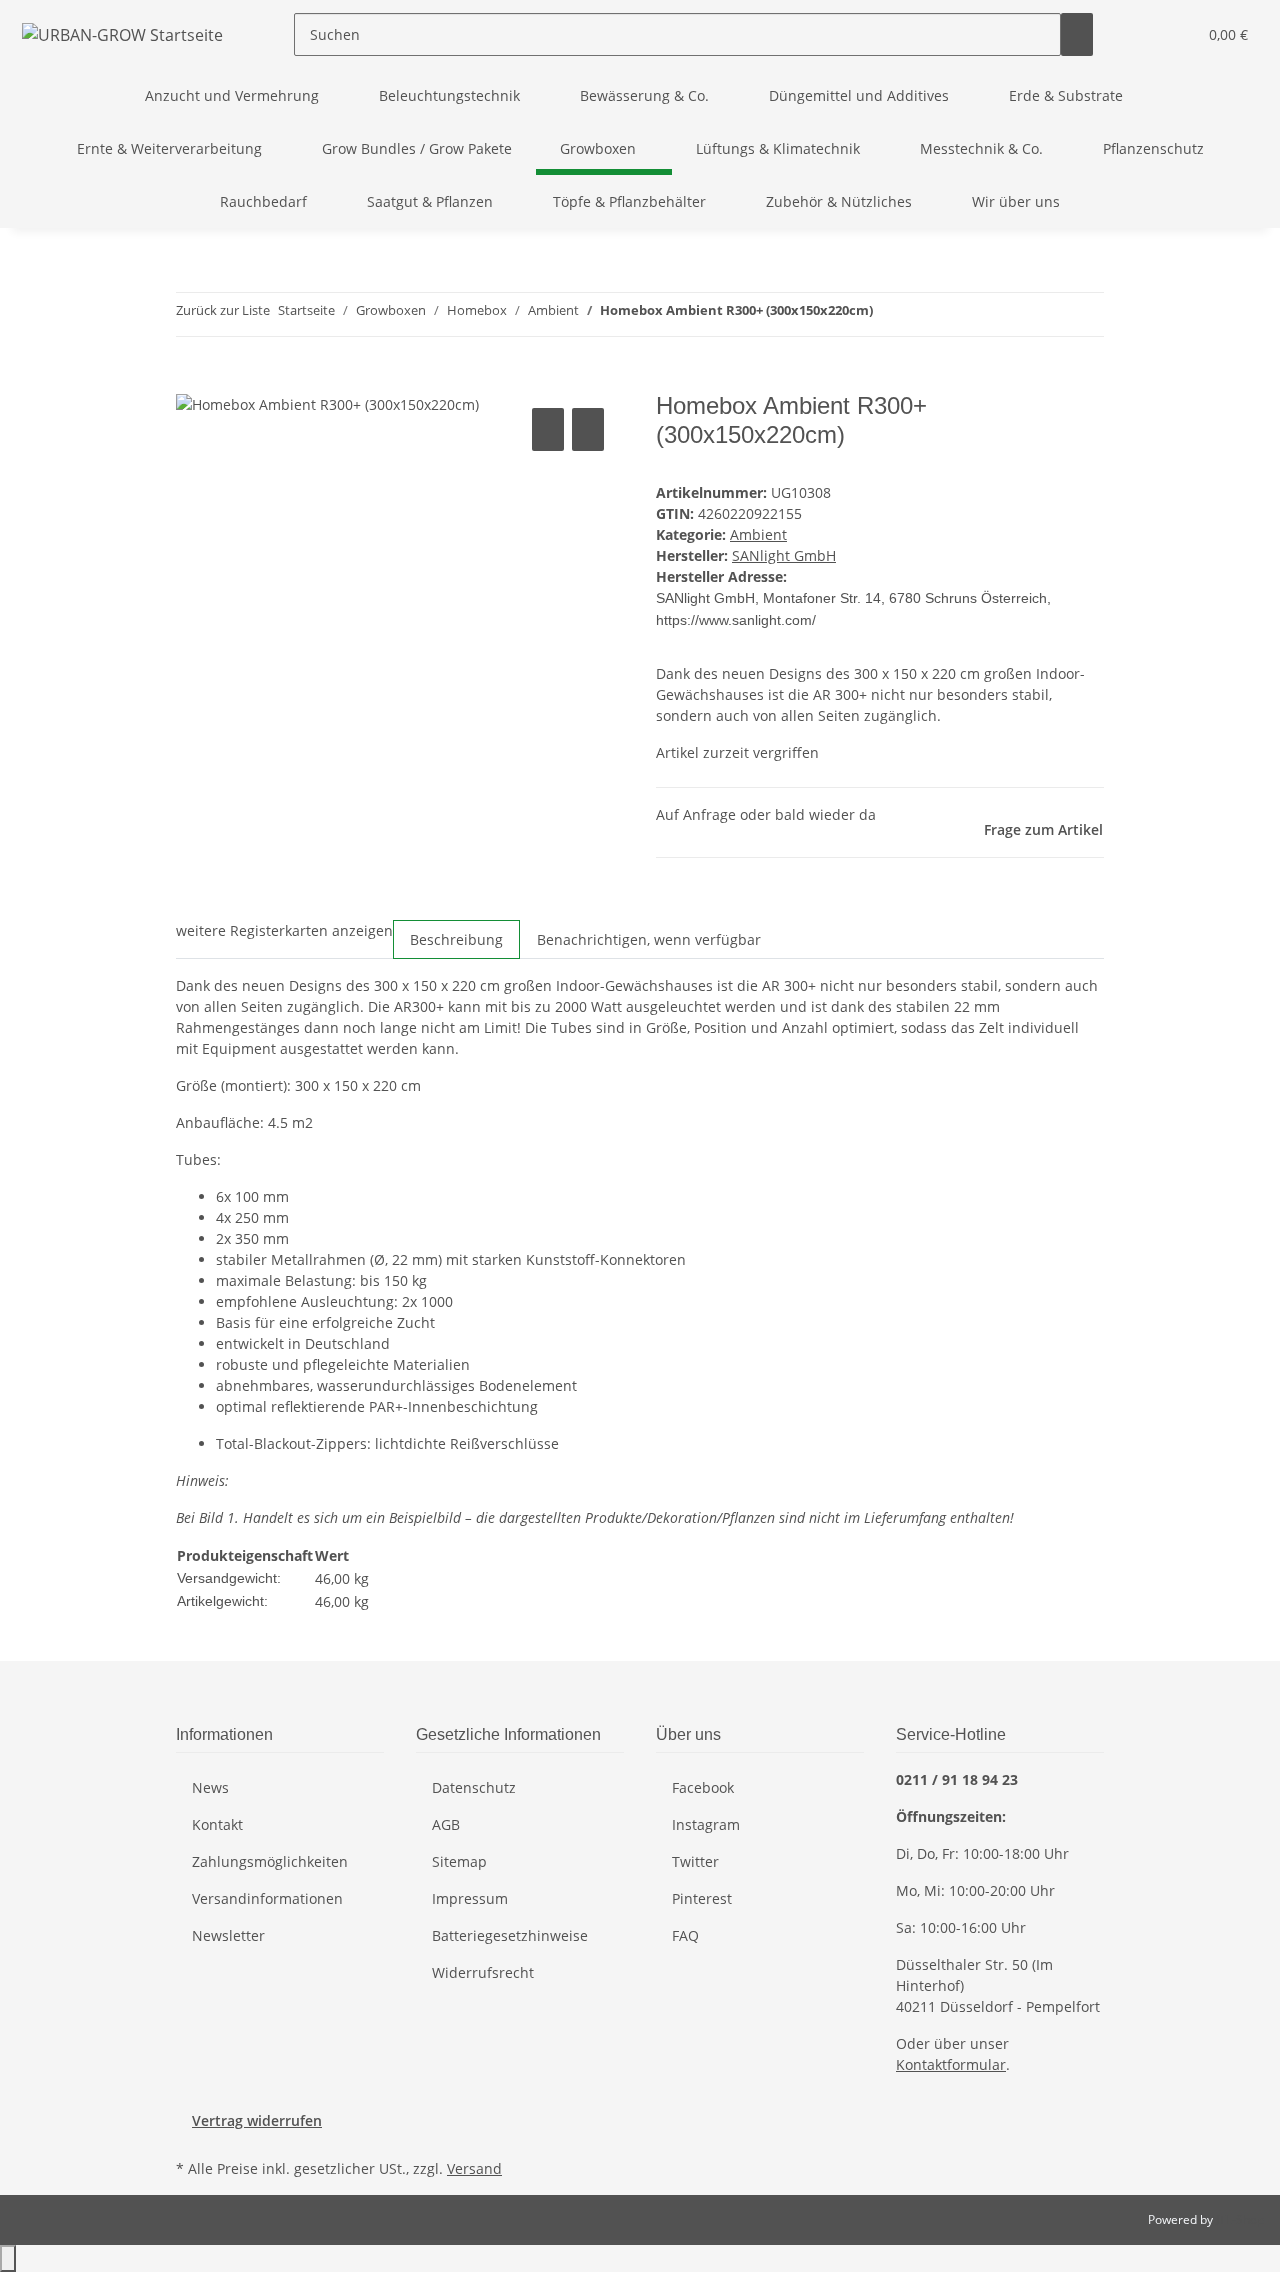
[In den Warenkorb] (192, 381)
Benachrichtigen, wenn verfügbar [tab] (649, 939)
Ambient (758, 534)
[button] (1141, 34)
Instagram (706, 1824)
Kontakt (217, 1824)
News (210, 1787)
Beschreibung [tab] (456, 939)
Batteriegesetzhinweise (510, 1935)
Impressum (470, 1898)
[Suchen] (1077, 34)
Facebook (703, 1787)
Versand (474, 2168)
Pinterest (702, 1898)
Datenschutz (474, 1787)
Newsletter (228, 1935)
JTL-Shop (1240, 2219)
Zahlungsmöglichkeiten (270, 1861)
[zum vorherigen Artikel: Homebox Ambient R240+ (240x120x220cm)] (889, 314)
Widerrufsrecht (483, 1972)
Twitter (695, 1861)
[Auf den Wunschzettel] (588, 429)
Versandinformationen (267, 1898)
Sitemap (459, 1861)
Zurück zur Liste (223, 310)
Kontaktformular (951, 2064)
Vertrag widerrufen (257, 2120)
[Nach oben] (8, 2258)
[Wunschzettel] (1173, 34)
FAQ (685, 1935)
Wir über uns (1016, 201)
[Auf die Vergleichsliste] (548, 429)
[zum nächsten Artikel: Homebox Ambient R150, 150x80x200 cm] (925, 314)
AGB (446, 1824)
